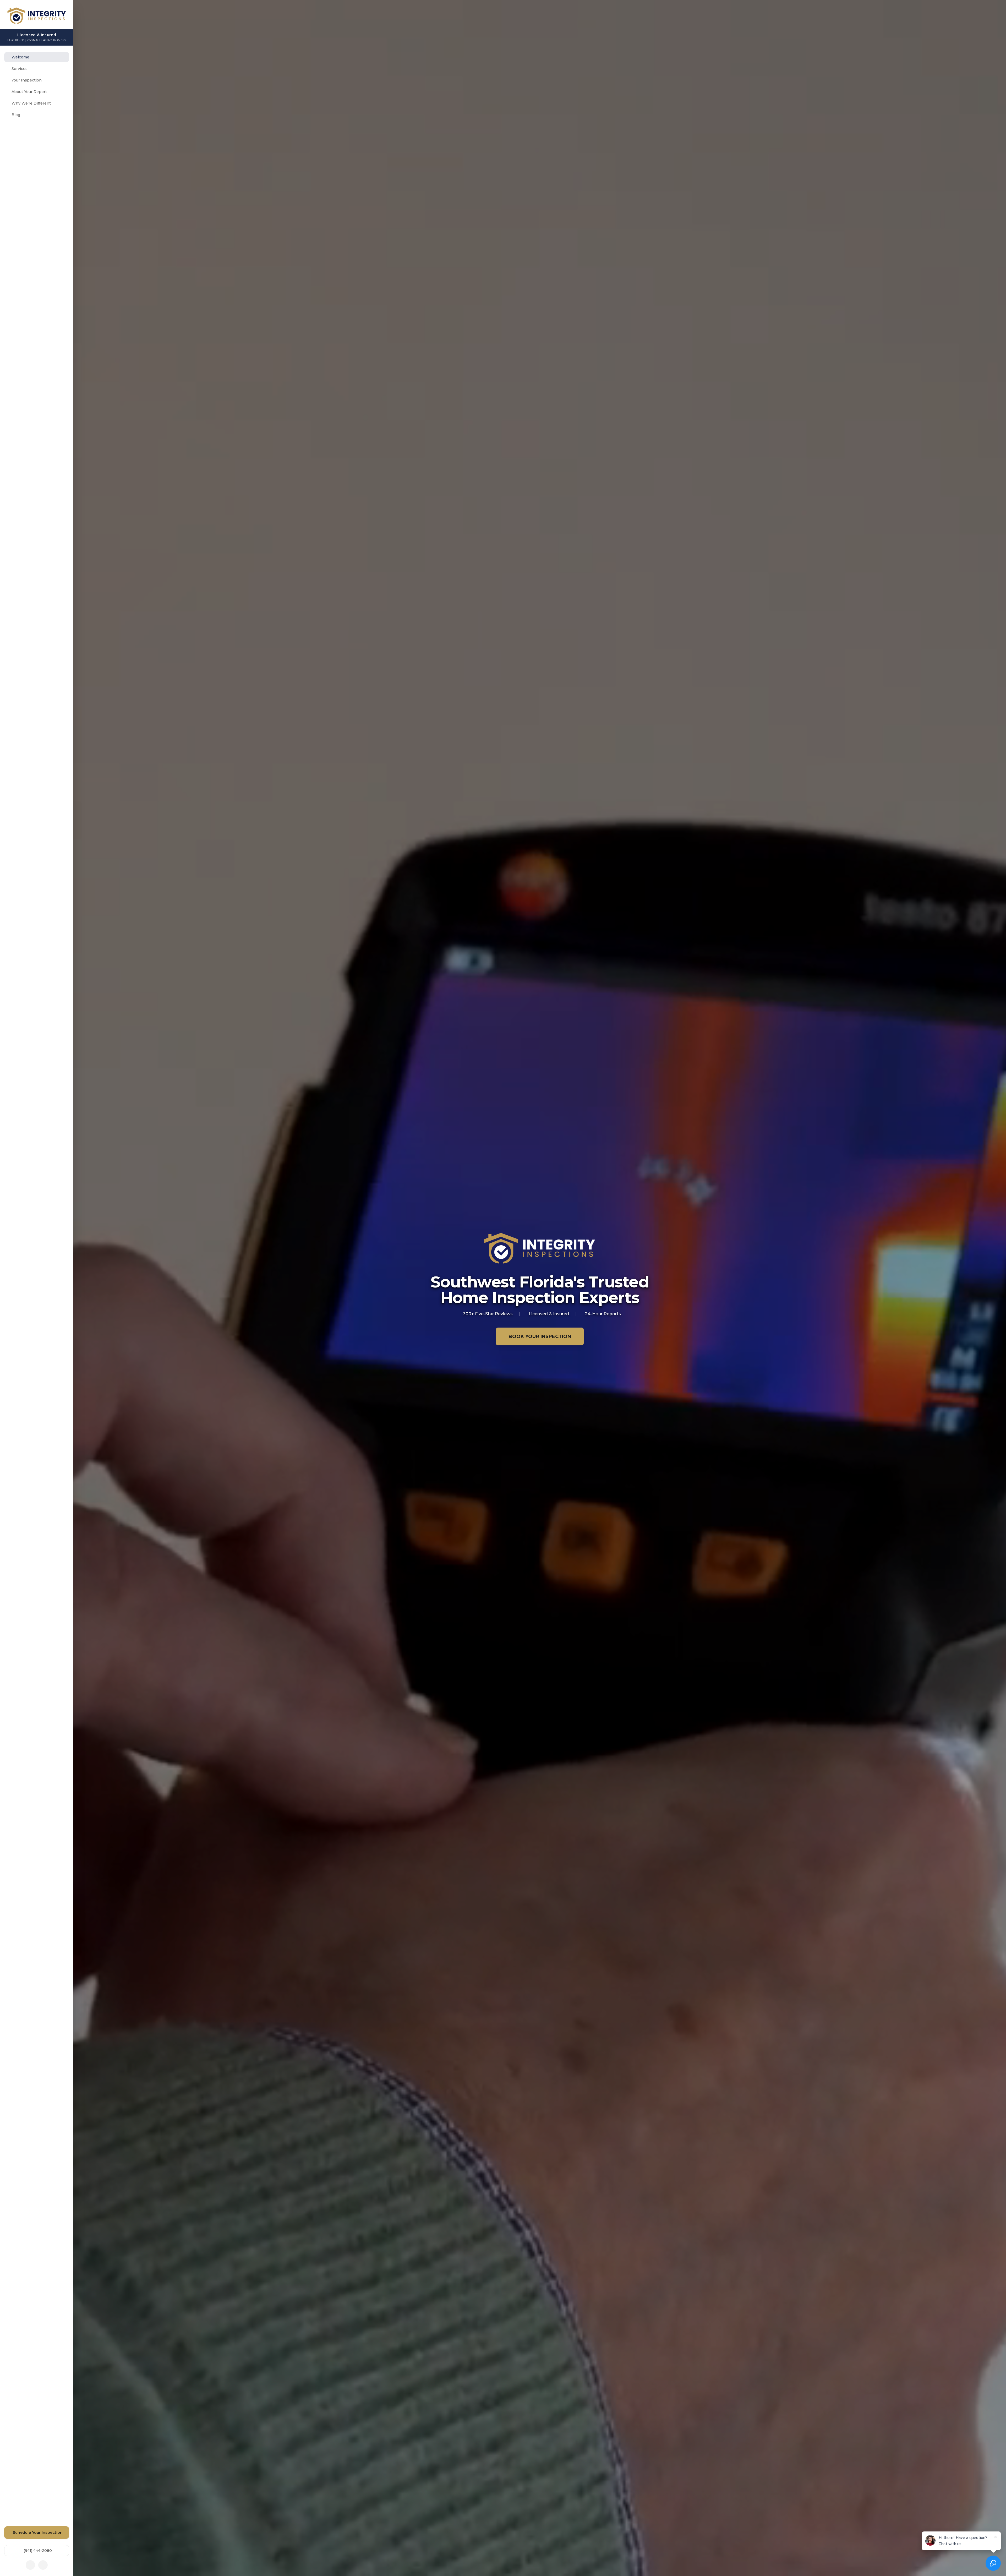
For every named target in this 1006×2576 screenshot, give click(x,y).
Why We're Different (31, 103)
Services (20, 69)
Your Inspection (27, 80)
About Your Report (29, 92)
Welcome (20, 57)
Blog (16, 115)
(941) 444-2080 (38, 2551)
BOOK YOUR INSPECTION (540, 1336)
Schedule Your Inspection (38, 2533)
